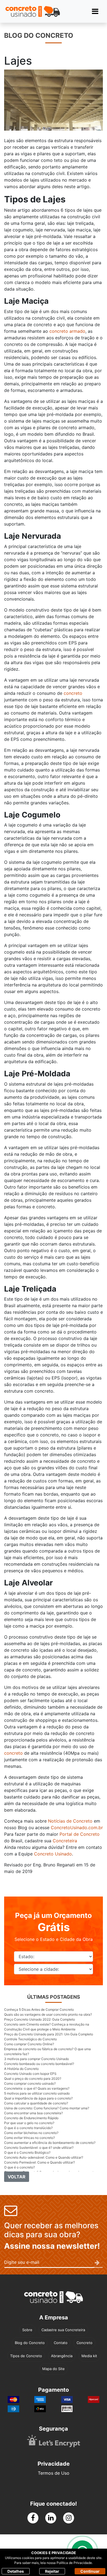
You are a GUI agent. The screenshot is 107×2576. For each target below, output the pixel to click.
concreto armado (67, 331)
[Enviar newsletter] (99, 2263)
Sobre (27, 2330)
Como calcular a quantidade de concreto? (36, 2103)
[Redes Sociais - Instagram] (69, 2518)
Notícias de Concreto (70, 1821)
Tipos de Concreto (26, 2356)
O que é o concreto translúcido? (28, 2128)
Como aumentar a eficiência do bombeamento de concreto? (50, 2143)
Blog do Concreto (30, 2343)
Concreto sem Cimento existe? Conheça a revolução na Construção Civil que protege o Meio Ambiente (47, 2027)
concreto (73, 693)
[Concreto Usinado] (54, 2297)
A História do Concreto (21, 2069)
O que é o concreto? (19, 2167)
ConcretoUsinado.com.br (77, 1828)
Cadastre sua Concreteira (63, 2330)
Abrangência (62, 2356)
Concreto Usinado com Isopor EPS (30, 2074)
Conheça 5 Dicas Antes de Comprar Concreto (39, 2010)
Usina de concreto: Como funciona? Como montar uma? (47, 2108)
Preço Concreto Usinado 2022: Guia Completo (40, 2019)
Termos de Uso (54, 2473)
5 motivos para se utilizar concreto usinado (37, 2093)
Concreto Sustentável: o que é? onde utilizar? (39, 2148)
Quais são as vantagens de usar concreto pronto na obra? (48, 2014)
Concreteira (65, 1841)
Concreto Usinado (53, 1854)
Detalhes (16, 2571)
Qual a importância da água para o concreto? (38, 2098)
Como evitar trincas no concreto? (29, 2138)
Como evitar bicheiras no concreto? (31, 2133)
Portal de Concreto (80, 1834)
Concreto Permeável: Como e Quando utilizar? (40, 2162)
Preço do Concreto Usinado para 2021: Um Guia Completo (49, 2034)
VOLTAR (17, 2177)
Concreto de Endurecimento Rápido (31, 2118)
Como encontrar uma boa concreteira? (33, 2113)
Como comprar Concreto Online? (29, 2044)
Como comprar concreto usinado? (30, 2083)
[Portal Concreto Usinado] (33, 11)
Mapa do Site (54, 2369)
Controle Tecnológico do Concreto (30, 2039)
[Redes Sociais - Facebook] (33, 2518)
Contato (61, 2343)
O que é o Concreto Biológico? (27, 2152)
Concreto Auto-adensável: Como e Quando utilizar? (44, 2157)
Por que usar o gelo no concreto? (29, 2123)
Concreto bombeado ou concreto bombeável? (39, 2064)
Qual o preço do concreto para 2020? (33, 2079)
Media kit (89, 2356)
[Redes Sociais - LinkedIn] (51, 2518)
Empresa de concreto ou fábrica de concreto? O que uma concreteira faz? (47, 2051)
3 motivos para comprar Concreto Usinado (36, 2059)
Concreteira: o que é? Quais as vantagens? (37, 2088)
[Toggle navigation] (95, 11)
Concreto (85, 2343)
